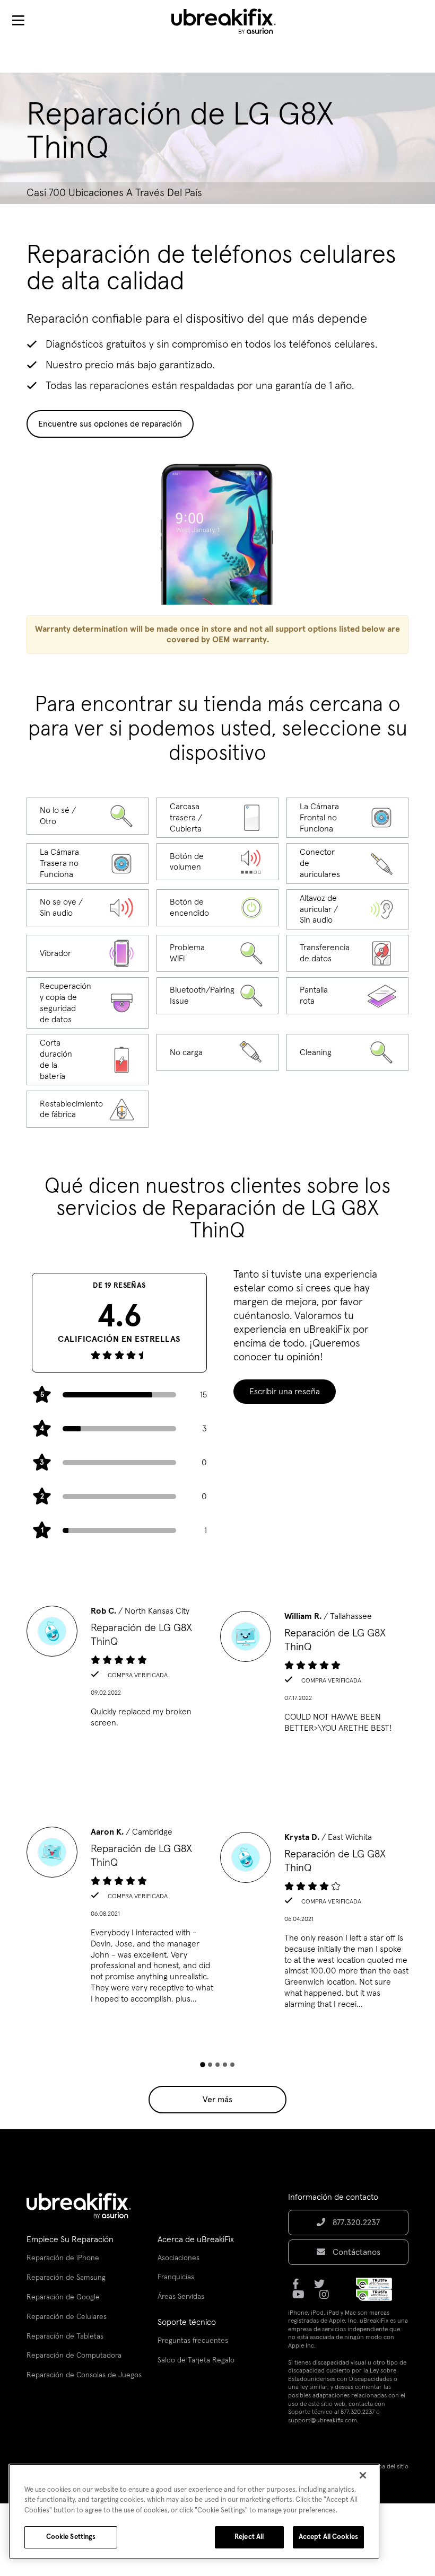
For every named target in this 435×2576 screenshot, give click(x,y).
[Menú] (18, 21)
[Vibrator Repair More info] (88, 953)
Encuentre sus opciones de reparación (110, 424)
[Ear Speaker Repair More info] (347, 909)
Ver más (217, 2100)
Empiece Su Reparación (70, 2239)
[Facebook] (299, 2288)
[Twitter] (323, 2288)
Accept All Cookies (328, 2537)
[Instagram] (327, 2298)
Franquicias (176, 2277)
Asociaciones (179, 2258)
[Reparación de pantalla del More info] (347, 996)
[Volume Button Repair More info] (217, 862)
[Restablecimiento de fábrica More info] (88, 1109)
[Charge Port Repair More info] (217, 1052)
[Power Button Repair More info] (217, 908)
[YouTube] (302, 2298)
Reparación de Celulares (67, 2317)
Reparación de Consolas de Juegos (84, 2375)
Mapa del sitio (389, 2467)
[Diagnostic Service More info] (88, 816)
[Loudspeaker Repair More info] (88, 908)
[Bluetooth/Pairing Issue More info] (217, 996)
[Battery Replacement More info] (88, 1060)
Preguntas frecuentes (193, 2341)
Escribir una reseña (285, 1392)
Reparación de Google (63, 2297)
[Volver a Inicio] (230, 21)
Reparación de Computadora (74, 2356)
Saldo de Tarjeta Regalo (196, 2360)
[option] (121, 1670)
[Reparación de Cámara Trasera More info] (88, 863)
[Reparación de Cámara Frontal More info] (347, 818)
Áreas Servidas (181, 2297)
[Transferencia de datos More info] (347, 953)
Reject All (249, 2537)
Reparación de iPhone (63, 2258)
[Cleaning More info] (347, 1052)
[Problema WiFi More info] (217, 953)
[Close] (363, 2475)
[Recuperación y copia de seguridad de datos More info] (88, 1003)
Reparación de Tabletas (65, 2336)
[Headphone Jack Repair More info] (347, 863)
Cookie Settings (71, 2537)
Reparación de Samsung (66, 2278)
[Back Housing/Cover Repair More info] (217, 818)
